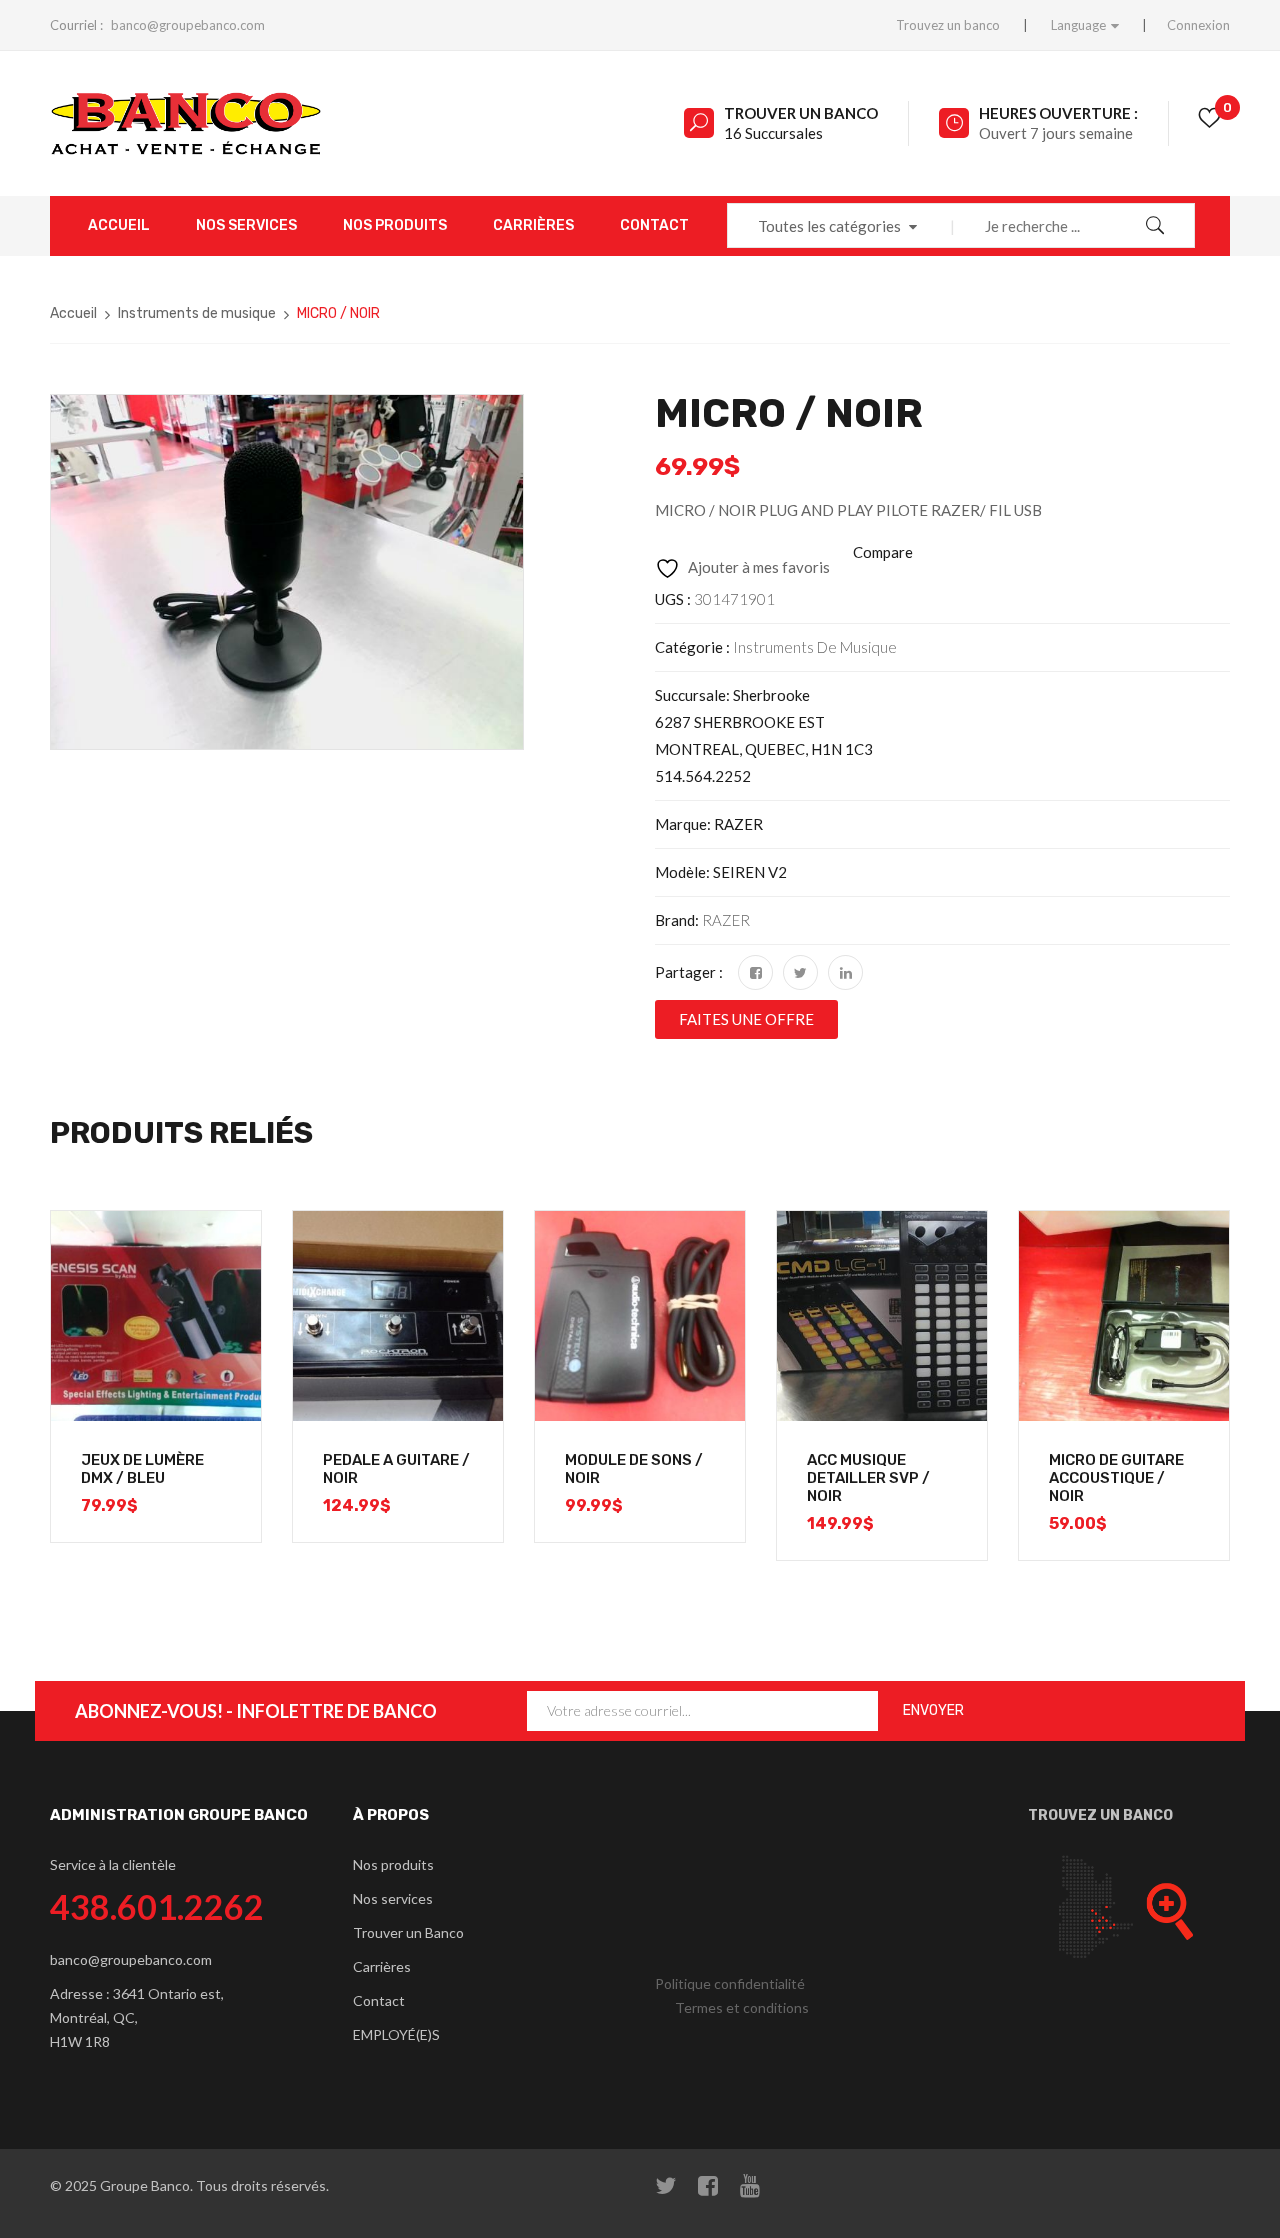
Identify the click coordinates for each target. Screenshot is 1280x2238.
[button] (746, 1019)
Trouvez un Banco (1100, 1815)
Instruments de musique (197, 313)
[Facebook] (755, 972)
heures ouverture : (1058, 113)
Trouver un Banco (801, 113)
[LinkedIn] (845, 972)
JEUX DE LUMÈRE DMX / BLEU (142, 1469)
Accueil (73, 313)
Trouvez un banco (948, 25)
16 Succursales (773, 133)
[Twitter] (800, 972)
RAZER (726, 920)
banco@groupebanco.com (188, 25)
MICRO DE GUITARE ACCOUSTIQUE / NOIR (1116, 1478)
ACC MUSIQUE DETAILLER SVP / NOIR (868, 1478)
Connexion (1198, 25)
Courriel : (76, 25)
